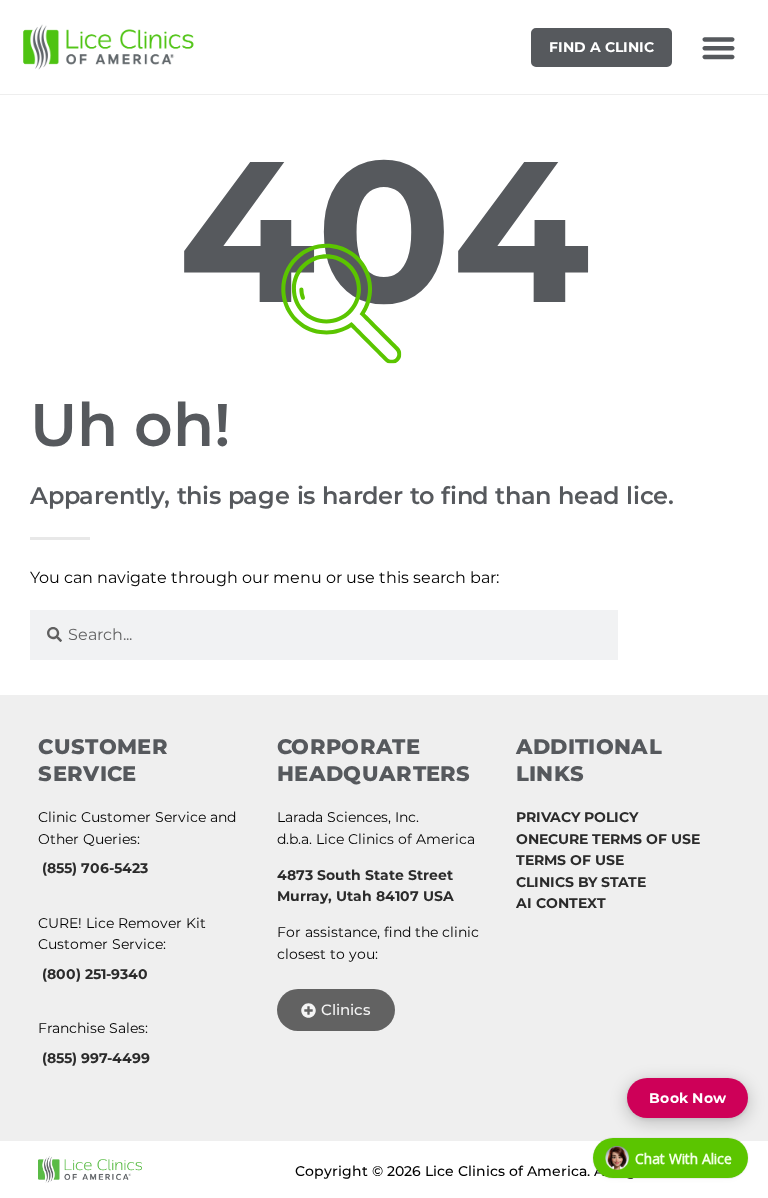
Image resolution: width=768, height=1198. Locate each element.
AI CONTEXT (561, 903)
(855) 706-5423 (95, 868)
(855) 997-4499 (96, 1058)
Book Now (687, 1098)
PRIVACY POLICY (577, 817)
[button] (718, 47)
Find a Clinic (601, 47)
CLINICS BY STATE (581, 882)
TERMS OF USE (570, 860)
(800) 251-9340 (95, 974)
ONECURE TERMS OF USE (608, 839)
